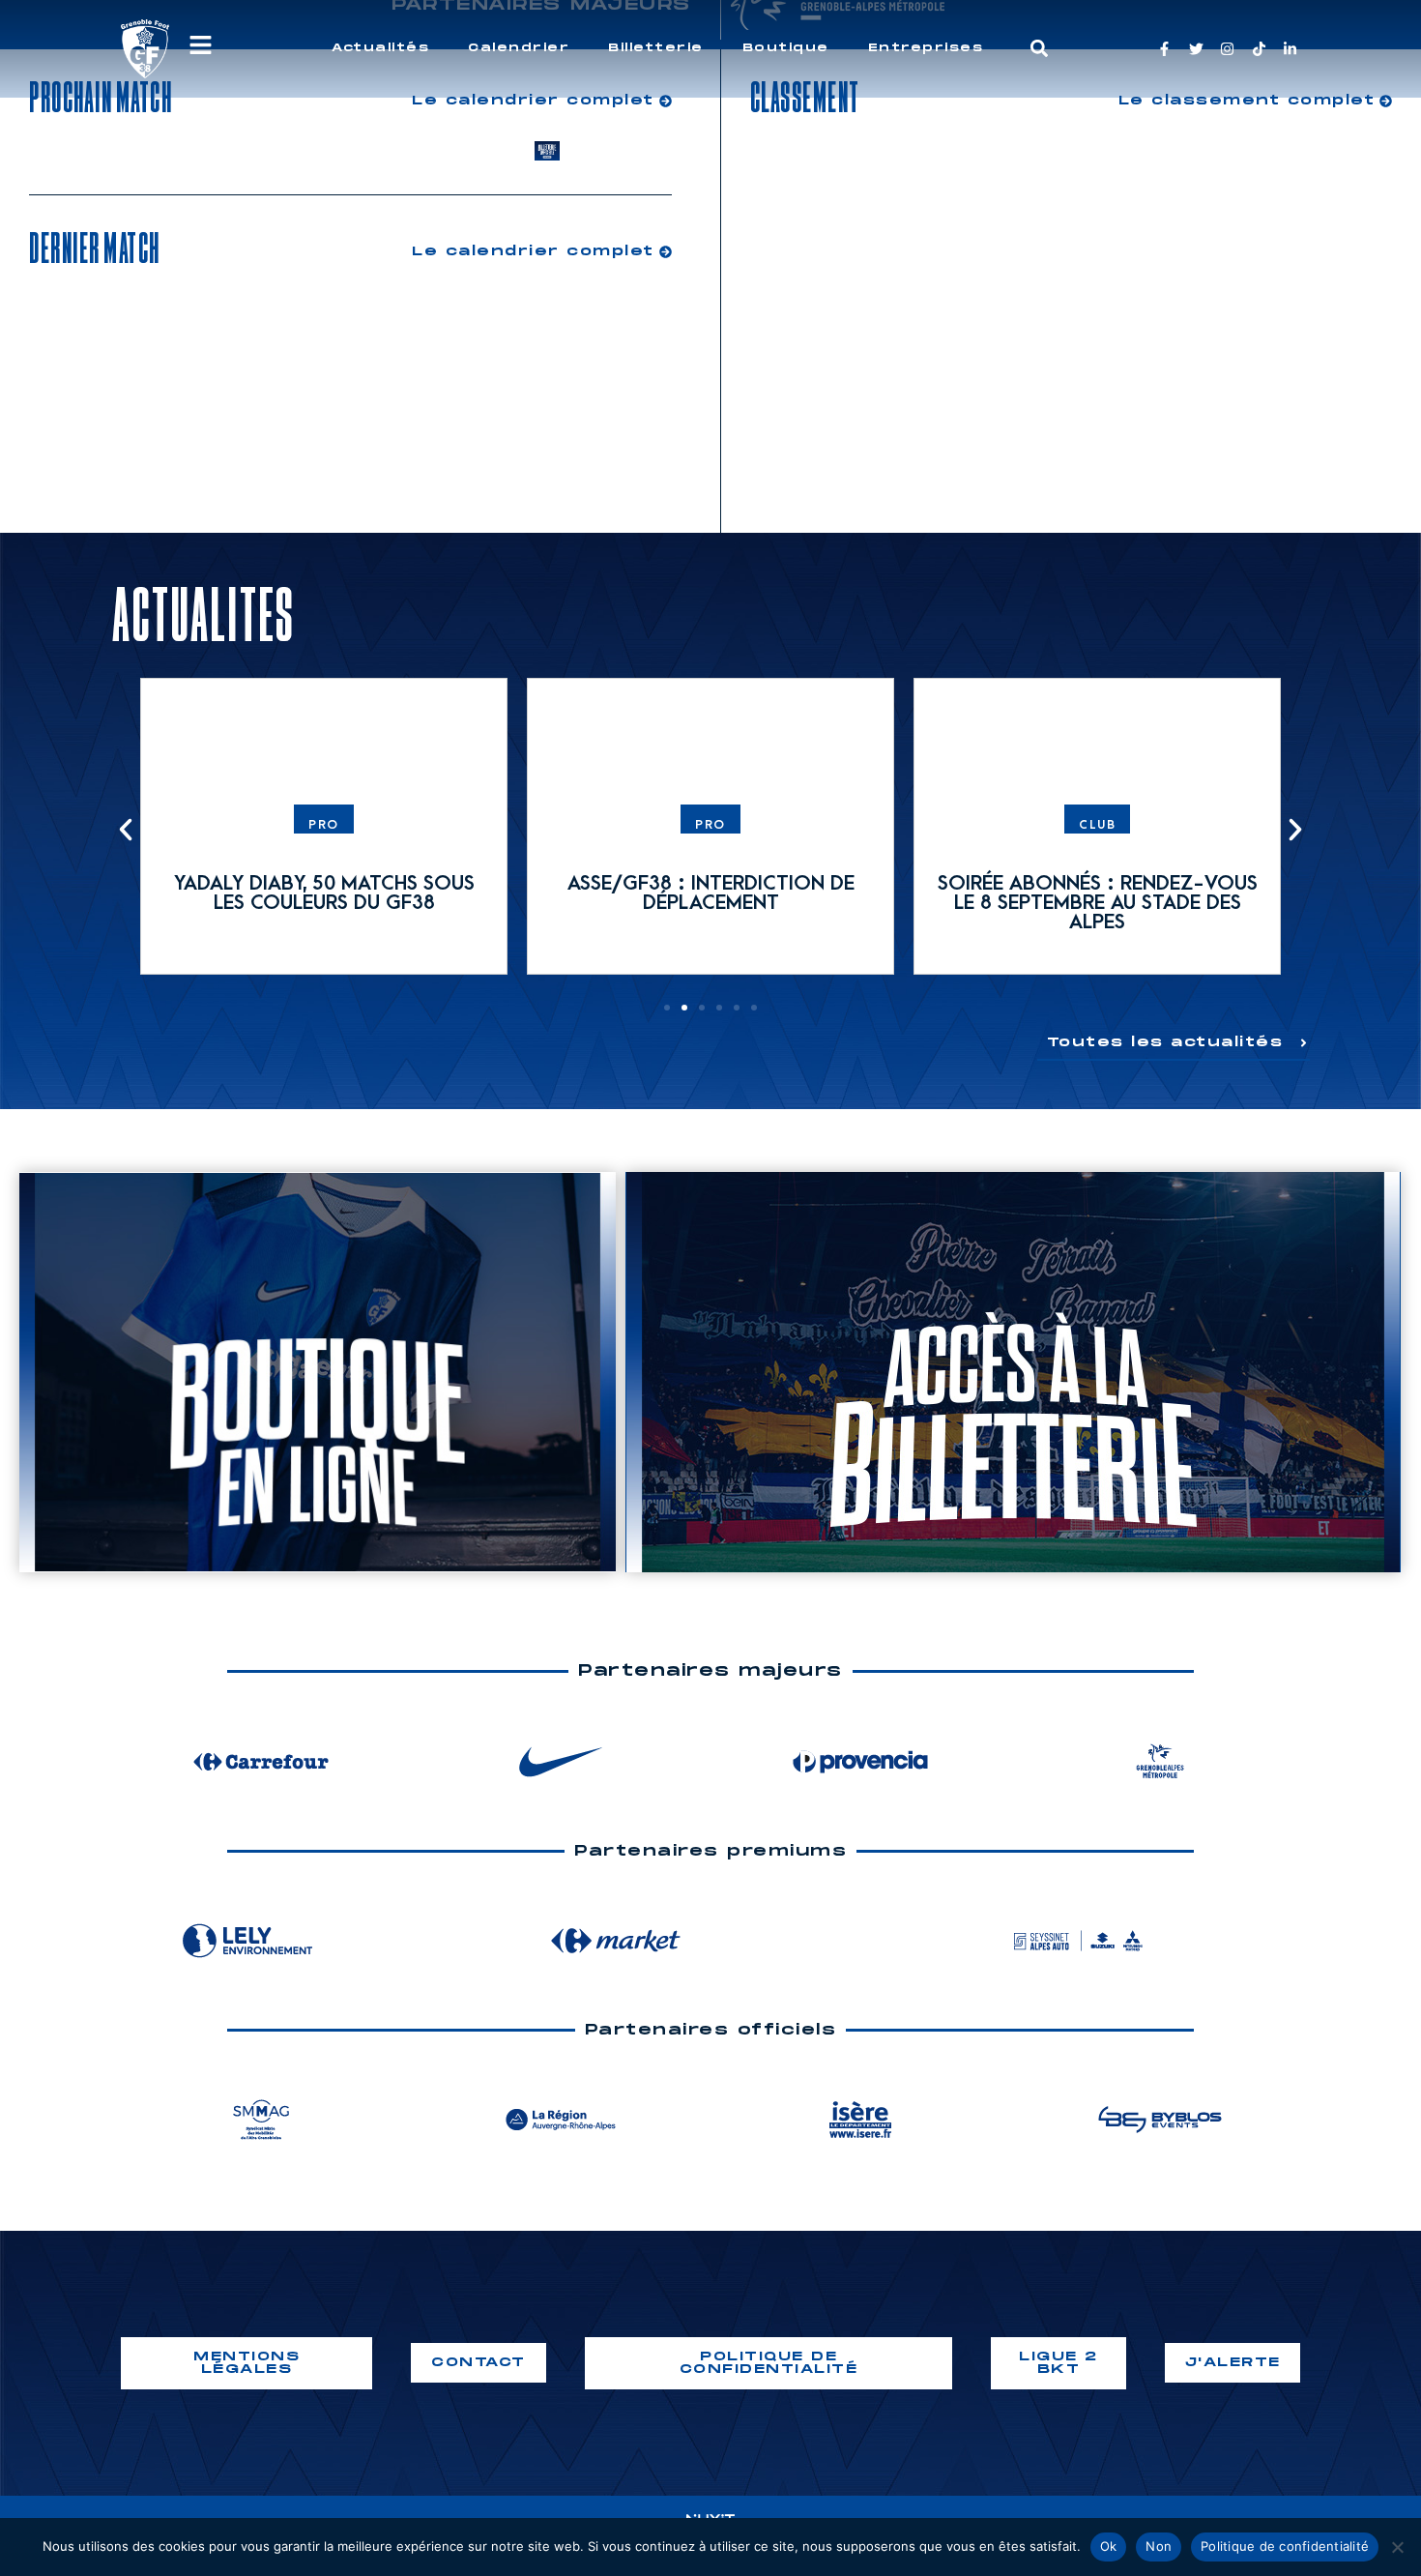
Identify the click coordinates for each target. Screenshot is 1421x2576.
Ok (1109, 2546)
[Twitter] (1196, 49)
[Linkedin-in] (1290, 49)
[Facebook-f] (1164, 49)
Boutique (786, 48)
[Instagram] (1227, 49)
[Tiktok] (1259, 49)
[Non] (1397, 2547)
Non (1159, 2546)
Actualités (380, 48)
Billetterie (656, 48)
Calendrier (519, 48)
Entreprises (926, 48)
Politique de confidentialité (1285, 2546)
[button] (1040, 49)
